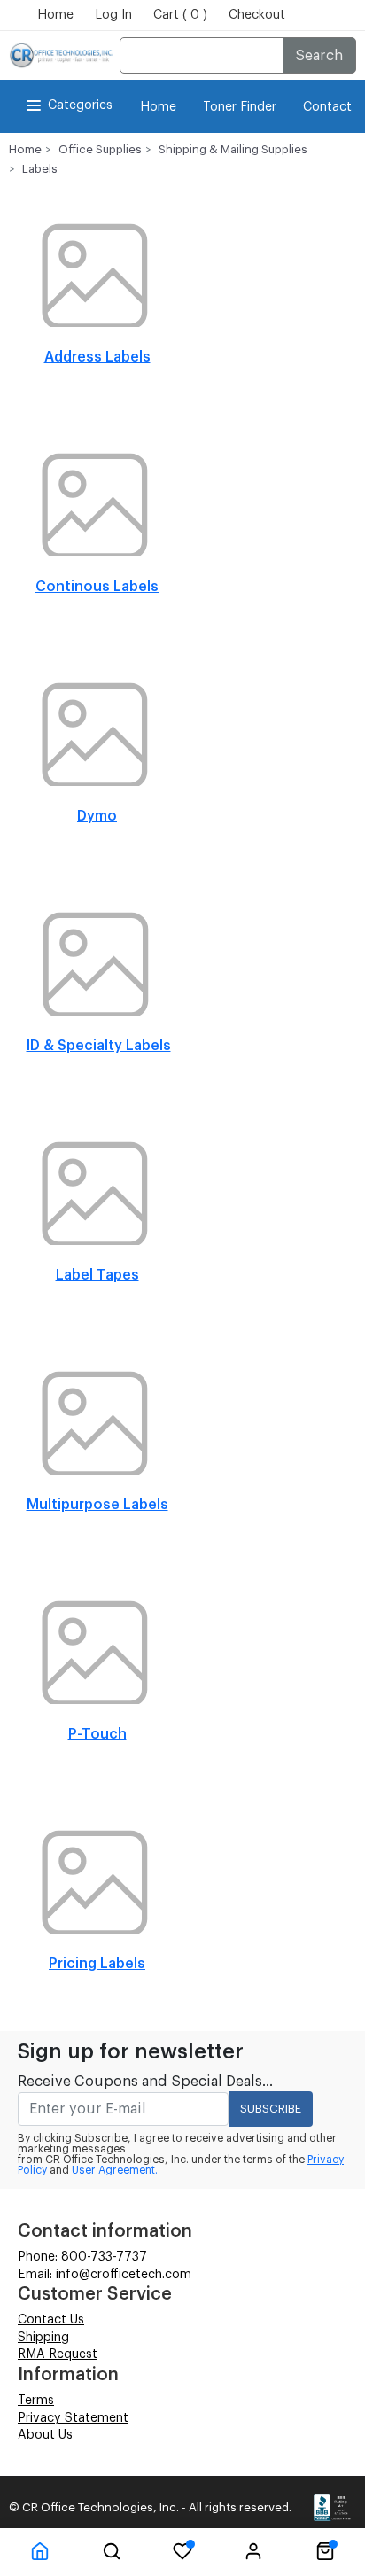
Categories (80, 105)
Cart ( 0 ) (180, 15)
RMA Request (58, 2354)
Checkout (257, 15)
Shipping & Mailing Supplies (233, 149)
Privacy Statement (73, 2418)
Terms (36, 2401)
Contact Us (51, 2320)
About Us (45, 2435)
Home (55, 15)
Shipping (43, 2338)
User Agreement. (115, 2170)
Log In (113, 15)
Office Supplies (100, 149)
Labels (40, 169)
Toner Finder (240, 107)
